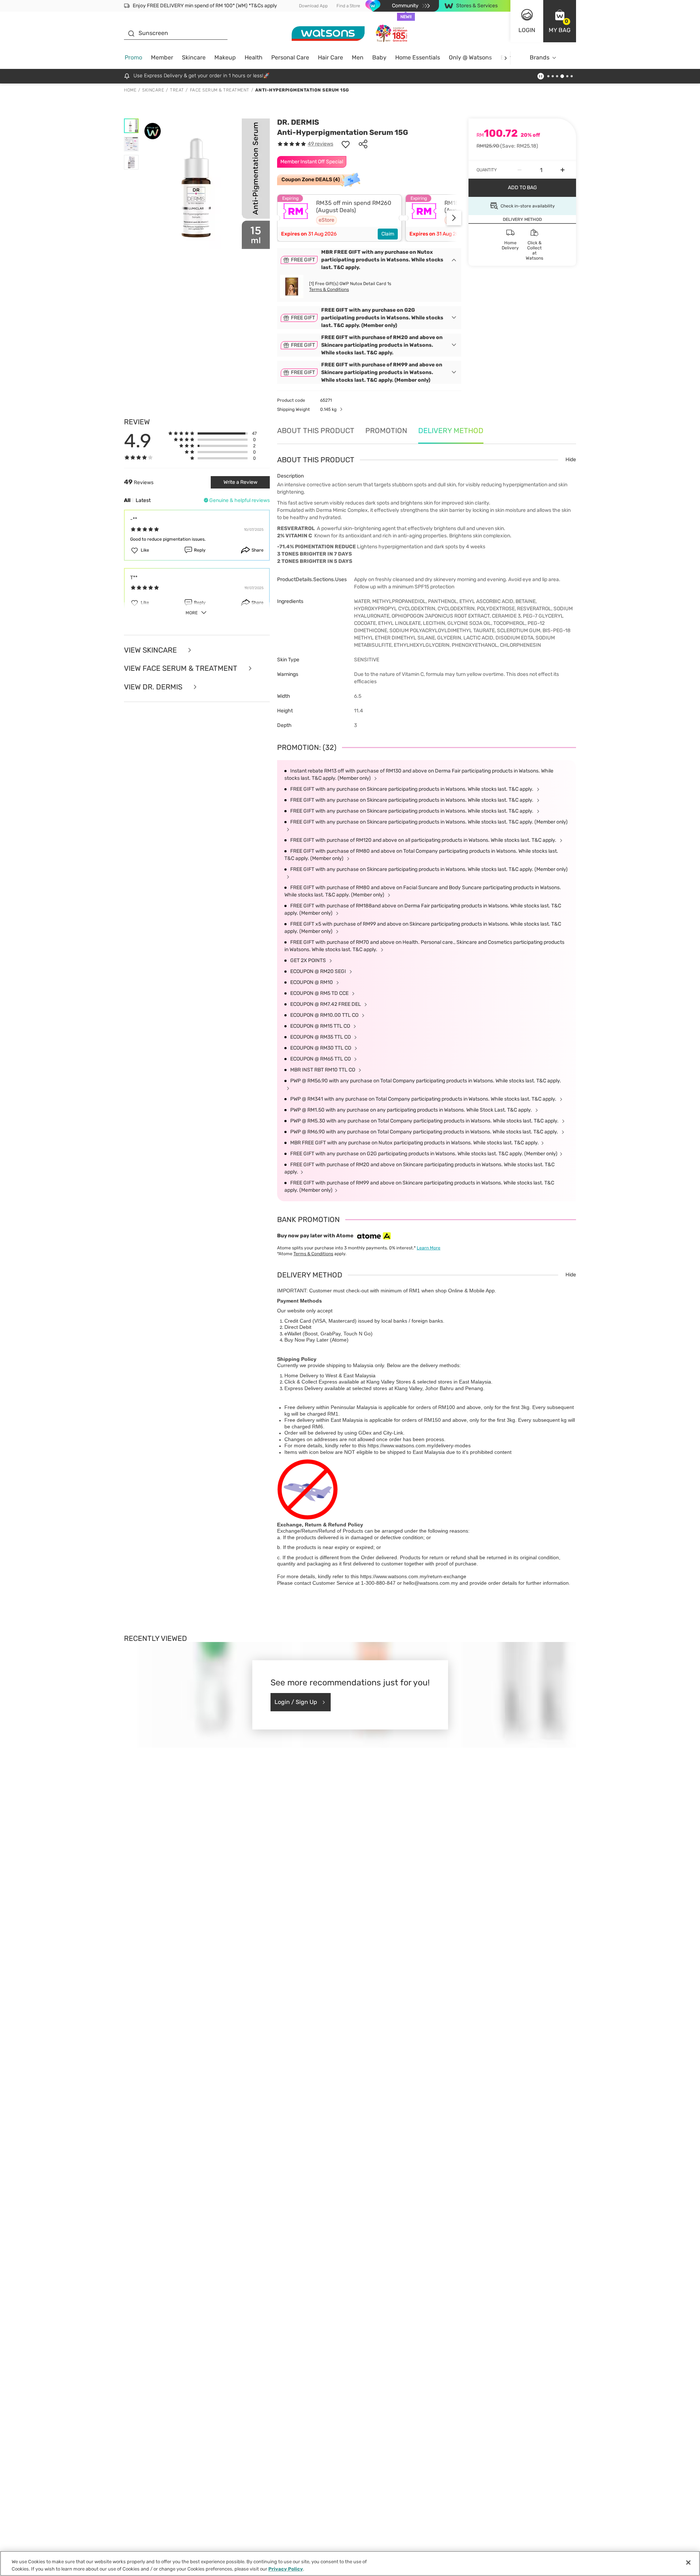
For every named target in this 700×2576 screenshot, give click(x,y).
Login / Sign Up (296, 1702)
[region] (350, 2563)
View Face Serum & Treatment (182, 668)
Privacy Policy (286, 2569)
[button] (560, 21)
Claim (388, 234)
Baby (379, 57)
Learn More (429, 1248)
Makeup (225, 57)
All (127, 500)
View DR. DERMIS (154, 687)
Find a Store (348, 6)
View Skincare (151, 650)
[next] (505, 58)
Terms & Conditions (329, 289)
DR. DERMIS (298, 122)
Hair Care (330, 57)
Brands (540, 57)
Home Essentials (418, 57)
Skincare (194, 57)
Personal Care (290, 57)
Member (162, 57)
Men (358, 57)
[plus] (563, 170)
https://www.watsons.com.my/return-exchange (413, 1576)
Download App (313, 6)
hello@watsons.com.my (431, 1583)
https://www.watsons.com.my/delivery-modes (419, 1445)
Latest (143, 500)
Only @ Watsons (470, 57)
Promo (133, 57)
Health (254, 57)
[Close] (688, 2563)
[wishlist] (346, 144)
